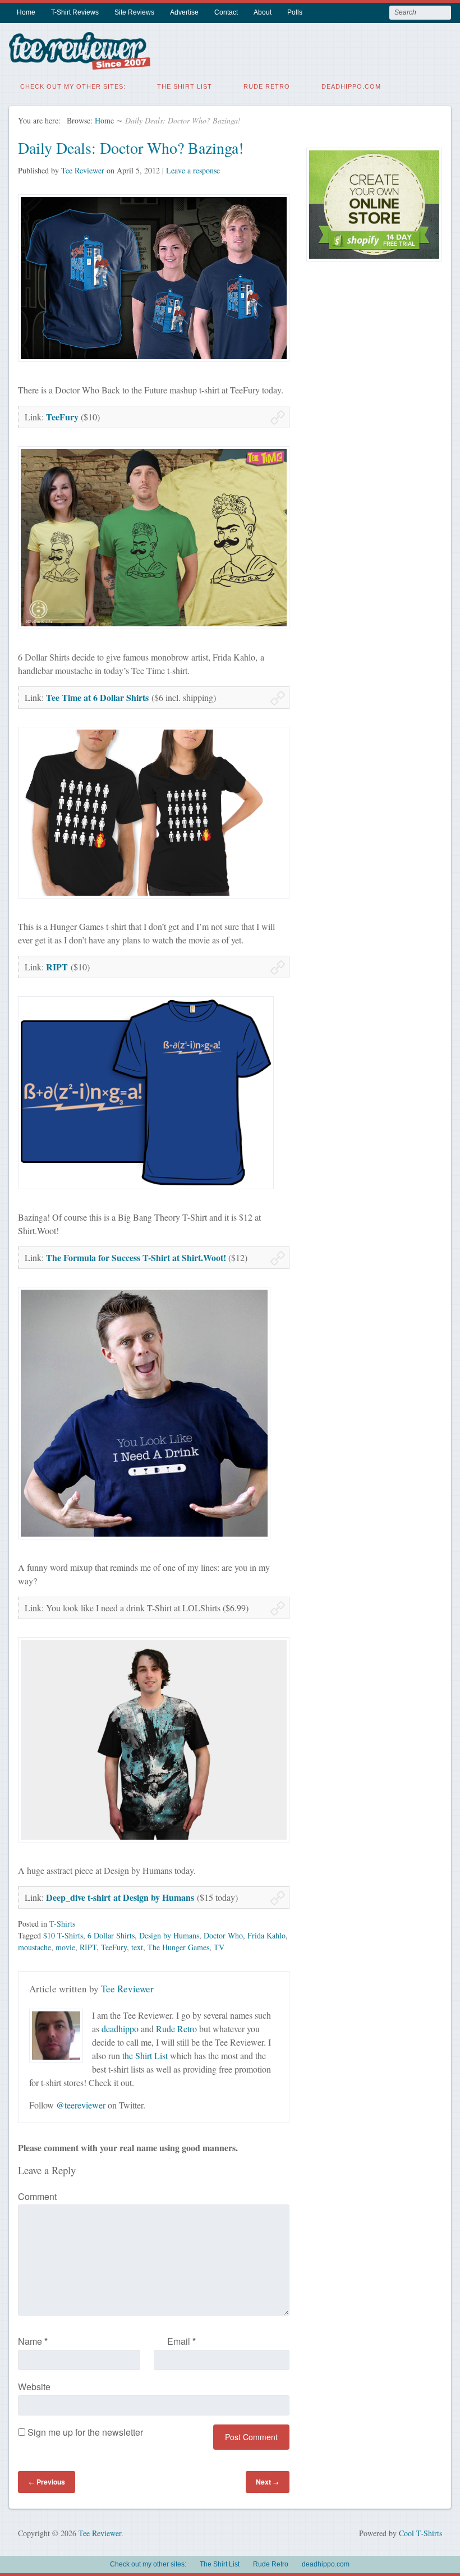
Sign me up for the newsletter (84, 2432)
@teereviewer (81, 2105)
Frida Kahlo (266, 1935)
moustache (34, 1947)
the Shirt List (145, 2055)
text (137, 1947)
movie (65, 1947)
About (263, 12)
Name (33, 2341)
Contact (226, 12)
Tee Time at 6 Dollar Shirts (97, 697)
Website (34, 2387)
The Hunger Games (178, 1947)
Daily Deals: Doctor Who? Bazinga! (131, 148)
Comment (37, 2196)
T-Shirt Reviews (75, 12)
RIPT (57, 967)
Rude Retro (267, 86)
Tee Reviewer (83, 170)
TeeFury (63, 417)
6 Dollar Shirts (111, 1935)
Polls (295, 12)
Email (181, 2341)
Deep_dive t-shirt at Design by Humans (120, 1897)
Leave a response (193, 170)
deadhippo (120, 2029)
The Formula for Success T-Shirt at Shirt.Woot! (136, 1257)
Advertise (184, 12)
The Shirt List (185, 86)
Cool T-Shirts (420, 2533)
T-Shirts (62, 1924)
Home (26, 12)
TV (219, 1947)
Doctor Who (223, 1935)
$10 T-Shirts (63, 1935)
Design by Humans (169, 1935)
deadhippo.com (351, 86)
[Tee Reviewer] (80, 63)
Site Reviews (134, 12)
